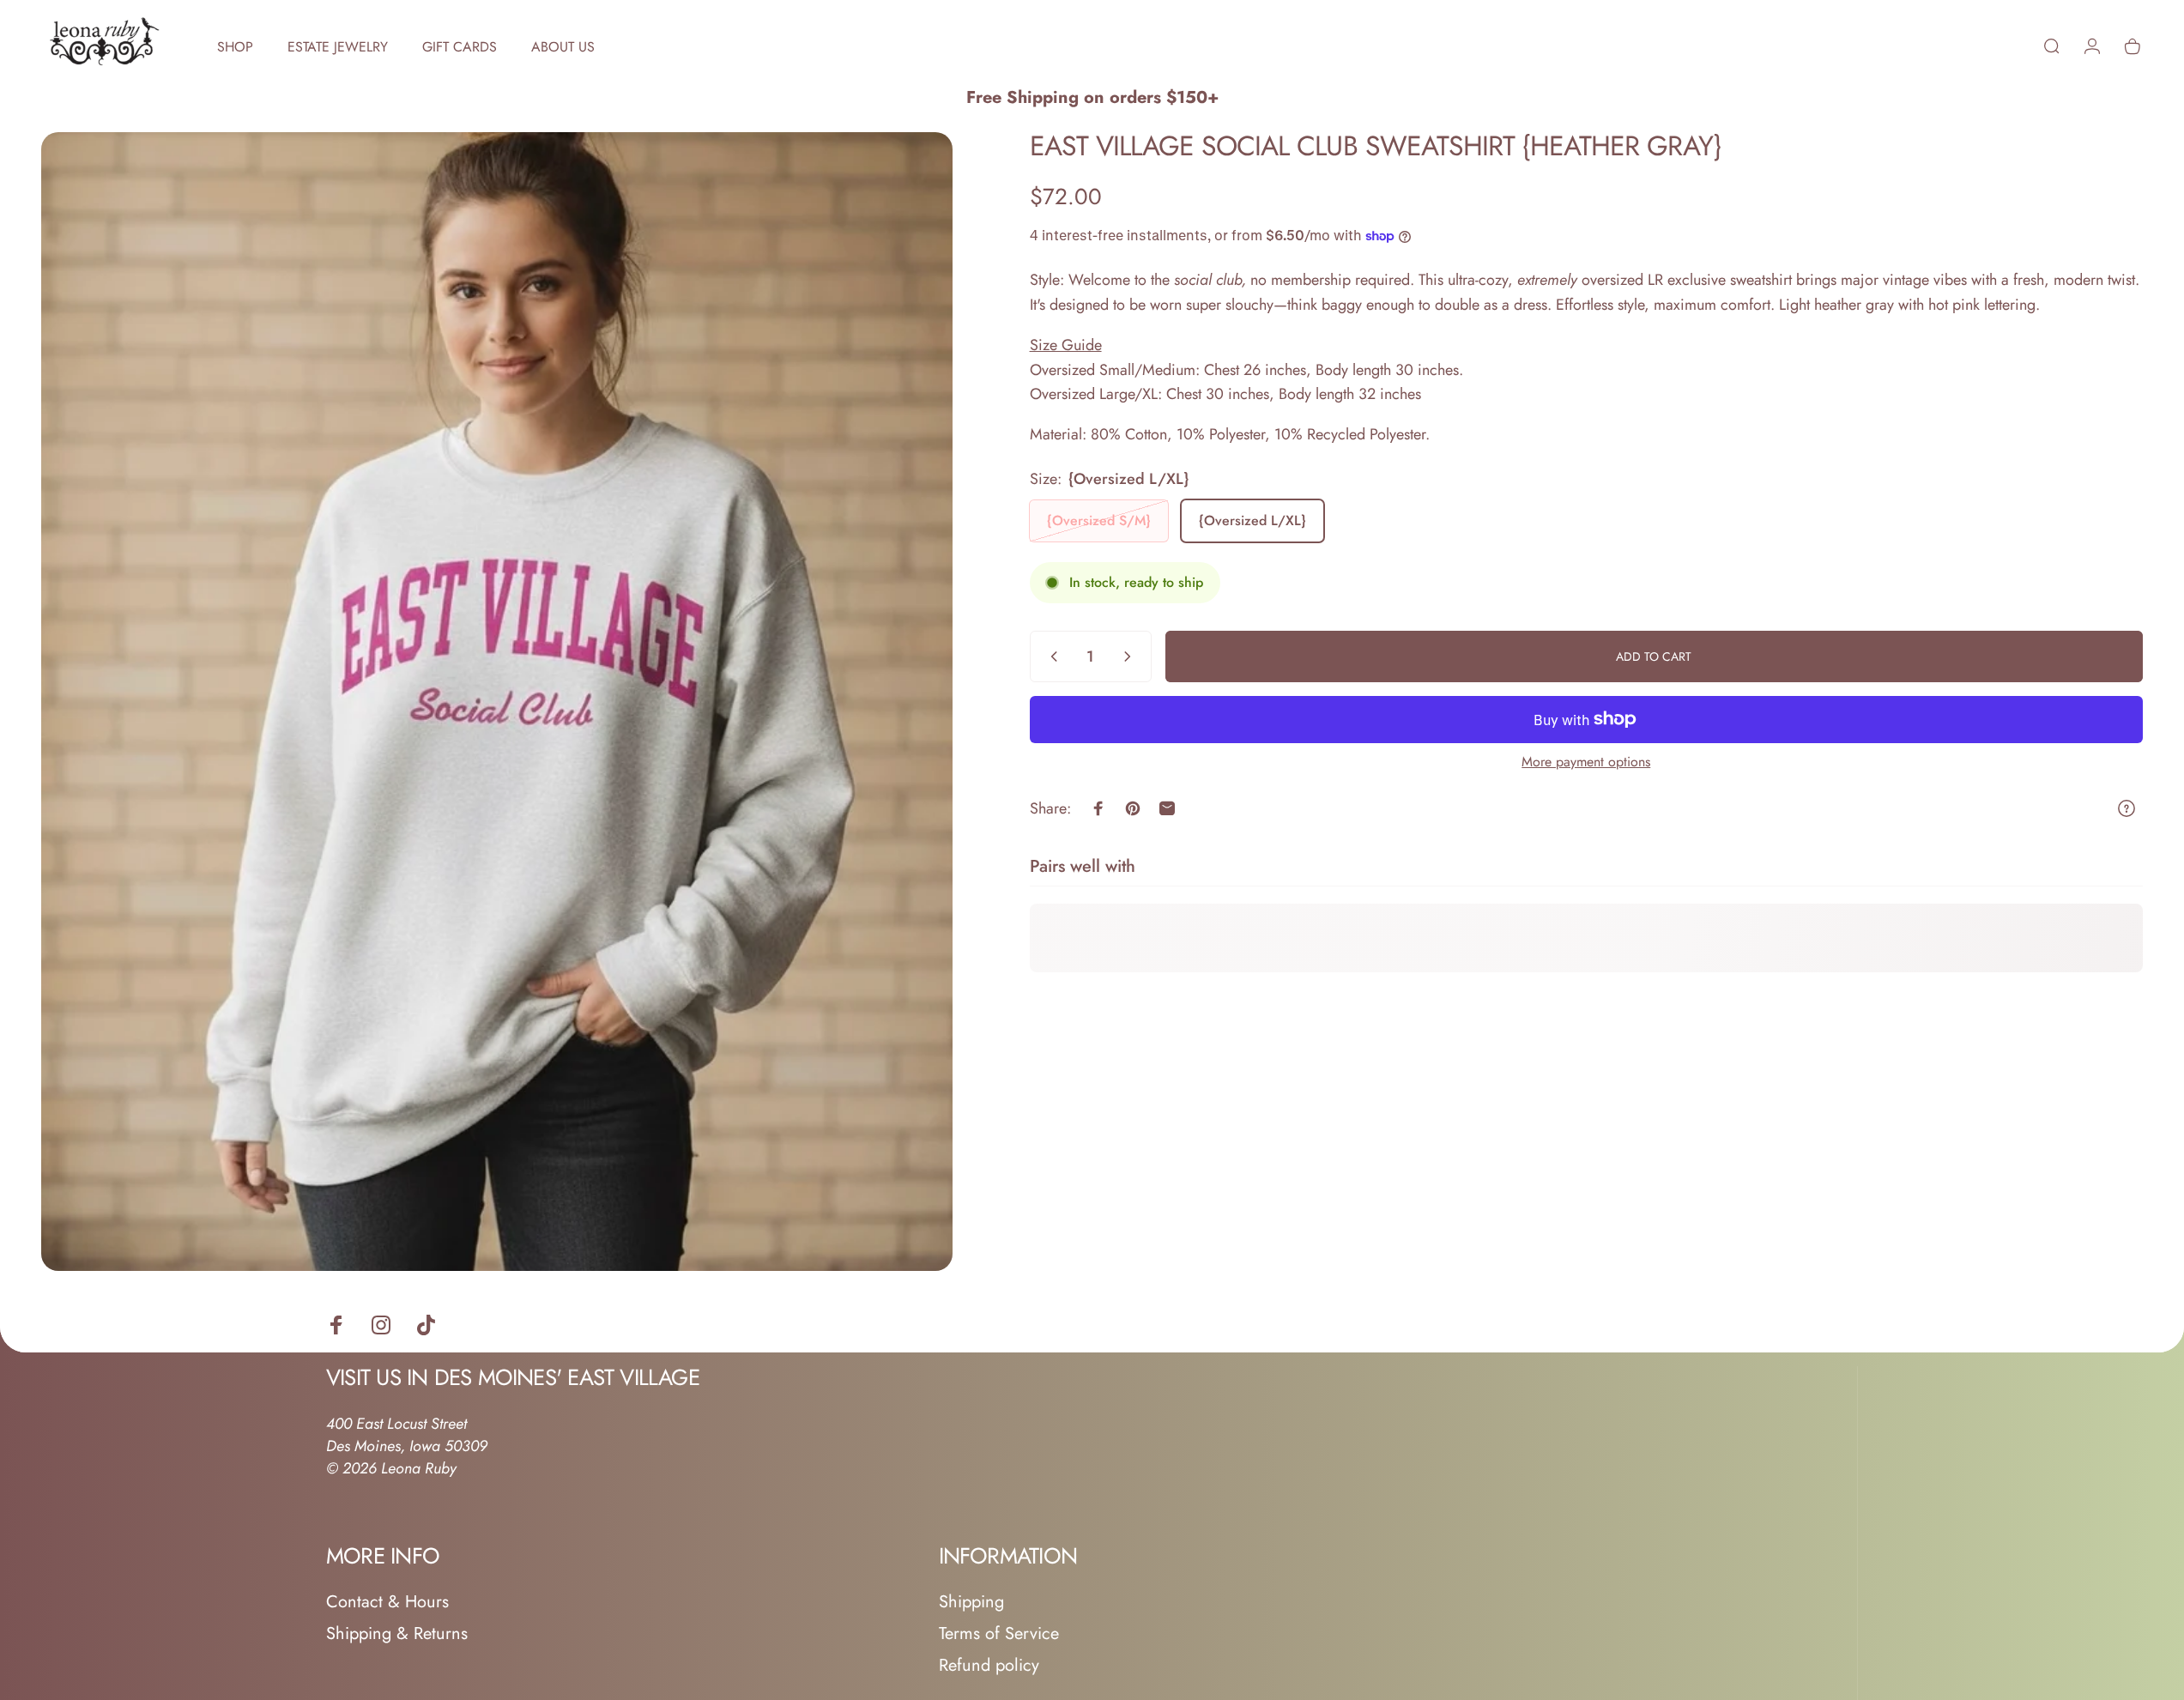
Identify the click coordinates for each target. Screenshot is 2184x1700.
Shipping (971, 1602)
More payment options (1586, 762)
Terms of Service (999, 1633)
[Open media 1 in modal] (497, 702)
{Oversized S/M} (1099, 520)
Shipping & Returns (397, 1633)
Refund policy (989, 1665)
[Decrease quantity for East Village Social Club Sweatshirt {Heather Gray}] (1050, 656)
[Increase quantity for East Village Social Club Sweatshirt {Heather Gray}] (1131, 656)
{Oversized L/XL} (1252, 520)
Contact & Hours (387, 1602)
